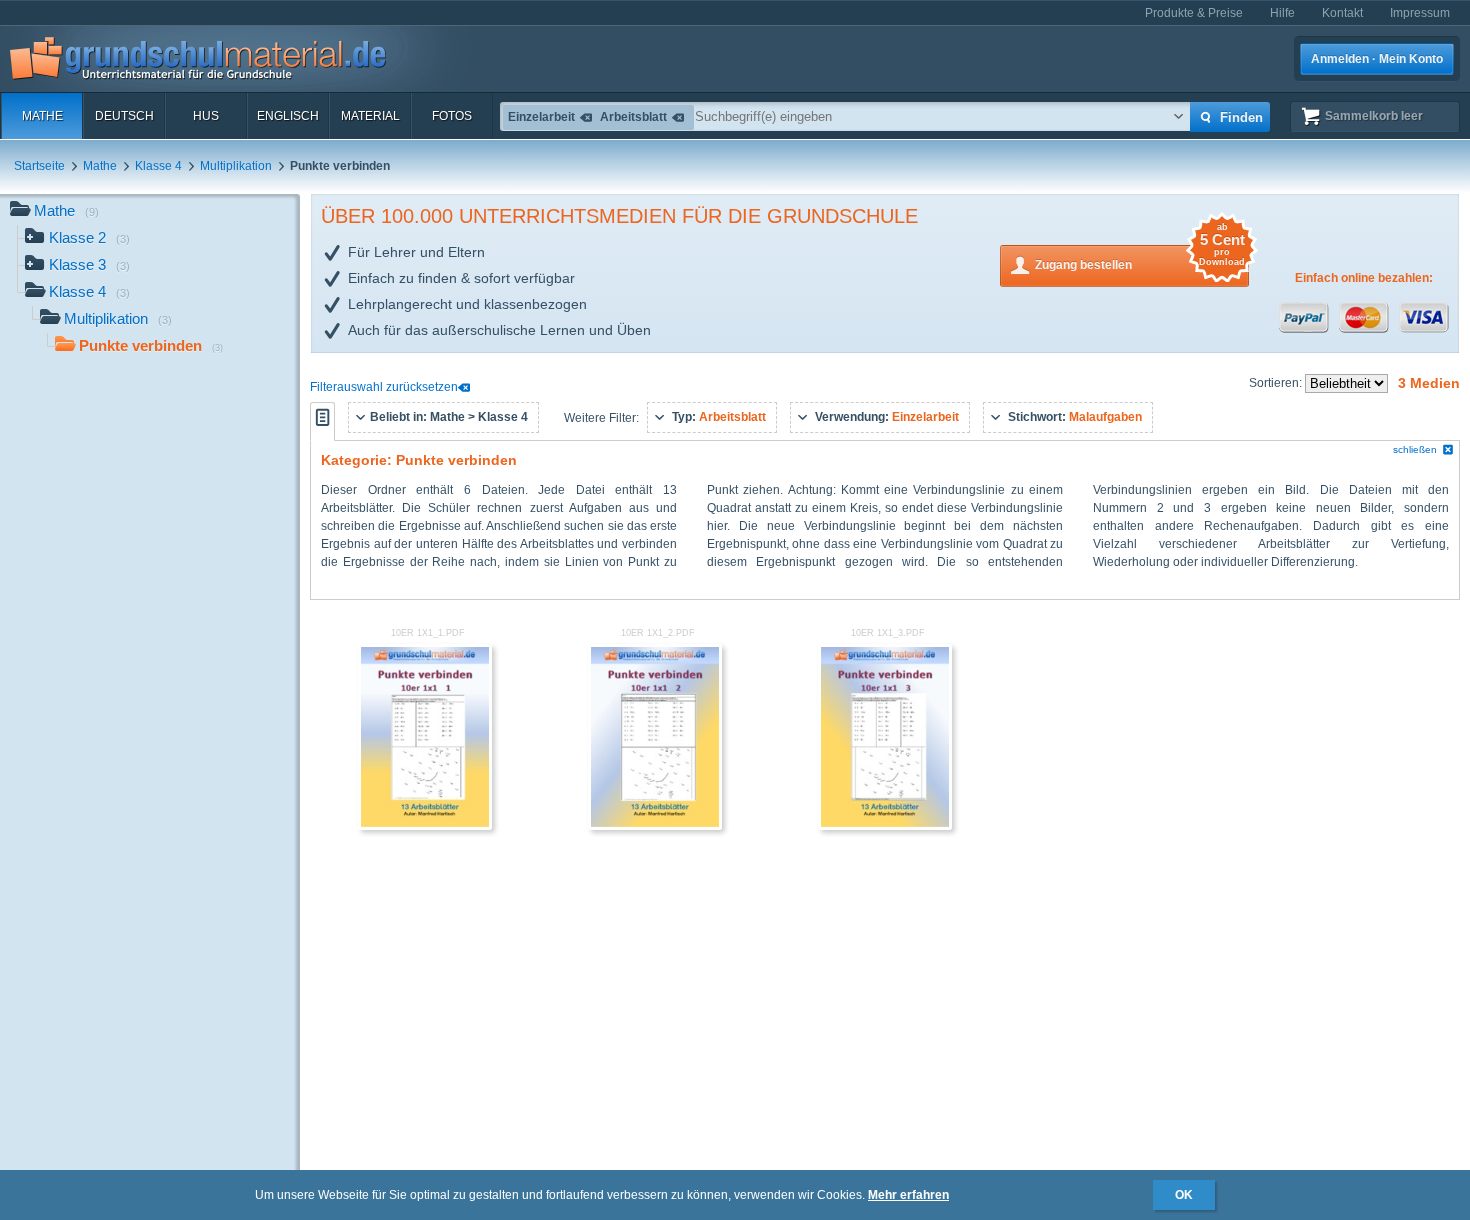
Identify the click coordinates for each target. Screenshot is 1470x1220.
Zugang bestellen (1140, 258)
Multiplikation (236, 166)
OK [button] (1184, 1195)
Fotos (452, 116)
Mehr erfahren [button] (908, 1195)
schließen (1415, 449)
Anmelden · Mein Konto (1377, 59)
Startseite (39, 166)
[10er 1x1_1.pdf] (425, 826)
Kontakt (1342, 13)
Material (370, 116)
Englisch (288, 116)
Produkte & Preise (1194, 13)
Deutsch (124, 116)
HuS (206, 116)
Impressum (1420, 13)
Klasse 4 (158, 166)
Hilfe (1282, 13)
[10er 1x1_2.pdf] (655, 826)
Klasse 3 (89, 264)
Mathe (42, 116)
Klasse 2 (89, 237)
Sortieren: (1277, 383)
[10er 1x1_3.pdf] (885, 826)
